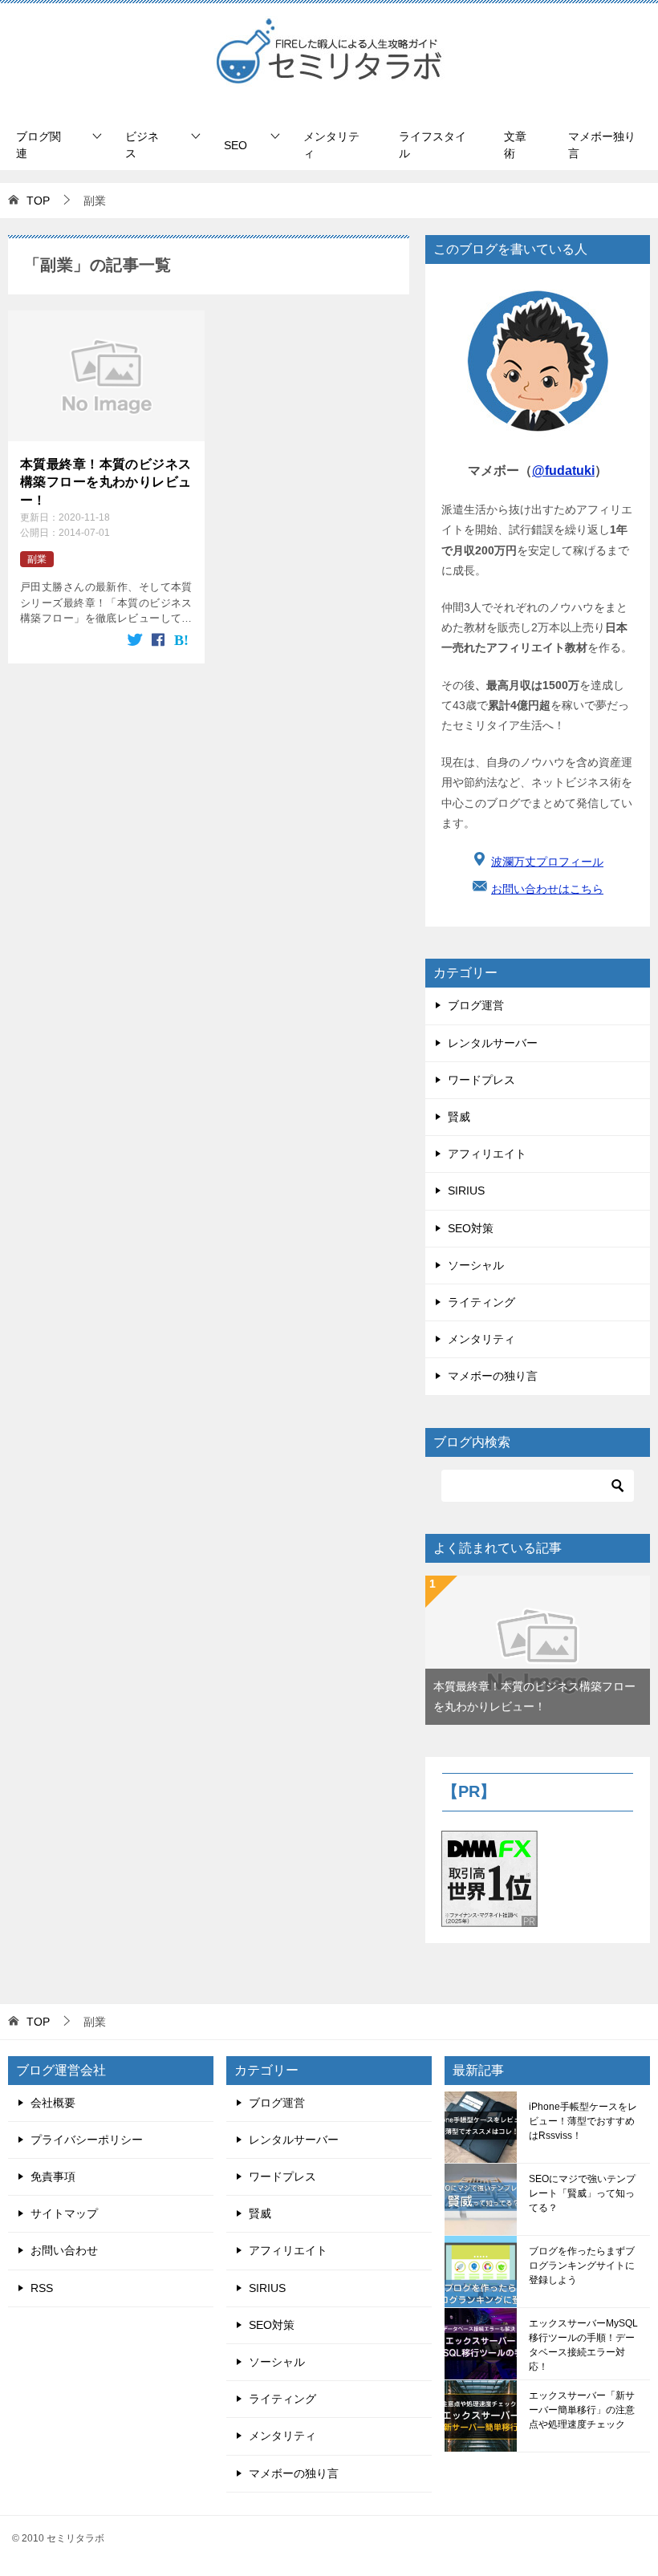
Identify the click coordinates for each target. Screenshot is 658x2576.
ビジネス (142, 145)
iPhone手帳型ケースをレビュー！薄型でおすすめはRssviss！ (583, 2121)
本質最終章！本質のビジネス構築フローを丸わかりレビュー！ (106, 482)
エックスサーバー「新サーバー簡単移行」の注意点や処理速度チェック (582, 2410)
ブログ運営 (476, 1005)
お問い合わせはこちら (547, 889)
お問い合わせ (64, 2250)
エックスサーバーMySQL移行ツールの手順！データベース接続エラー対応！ (583, 2345)
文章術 (515, 145)
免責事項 (53, 2176)
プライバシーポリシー (87, 2140)
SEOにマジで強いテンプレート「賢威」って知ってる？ (582, 2193)
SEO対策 (471, 1228)
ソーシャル (476, 1265)
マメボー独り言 (602, 145)
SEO (236, 145)
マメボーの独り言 (493, 1376)
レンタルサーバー (493, 1043)
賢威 (459, 1117)
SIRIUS (466, 1191)
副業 (37, 559)
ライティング (481, 1302)
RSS (42, 2288)
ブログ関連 (39, 145)
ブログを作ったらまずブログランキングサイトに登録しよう (582, 2266)
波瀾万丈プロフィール (547, 862)
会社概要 (53, 2103)
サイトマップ (64, 2213)
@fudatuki (563, 471)
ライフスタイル (433, 145)
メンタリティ (331, 145)
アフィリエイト (487, 1154)
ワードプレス (481, 1080)
